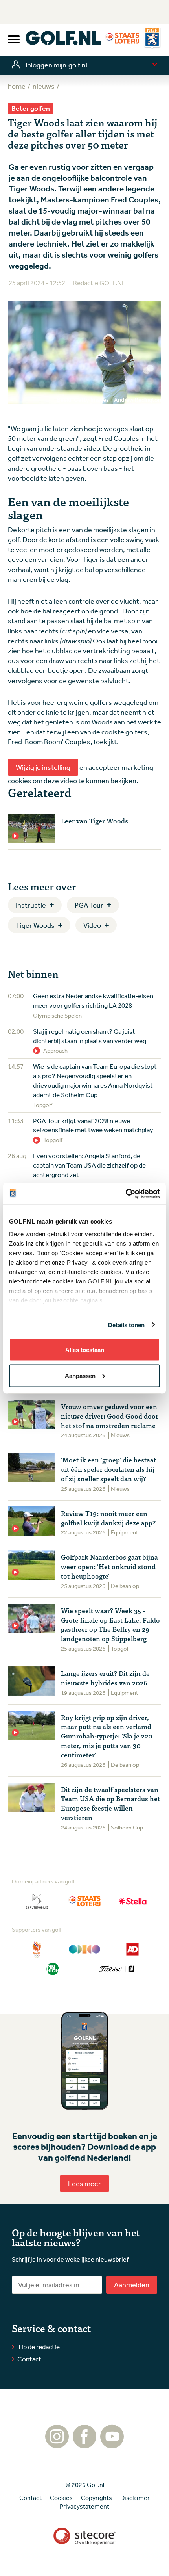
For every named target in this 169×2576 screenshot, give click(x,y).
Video (92, 925)
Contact (29, 2359)
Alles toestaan (85, 1350)
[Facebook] (84, 2444)
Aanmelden (132, 2284)
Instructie (31, 905)
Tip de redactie (39, 2347)
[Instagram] (57, 2444)
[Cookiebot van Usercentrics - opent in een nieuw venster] (126, 1194)
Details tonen (126, 1325)
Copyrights (96, 2498)
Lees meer (84, 2183)
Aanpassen (80, 1375)
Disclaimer (135, 2498)
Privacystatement (84, 2506)
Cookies (61, 2498)
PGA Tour (89, 905)
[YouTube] (112, 2444)
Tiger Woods (35, 925)
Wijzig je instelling (43, 767)
